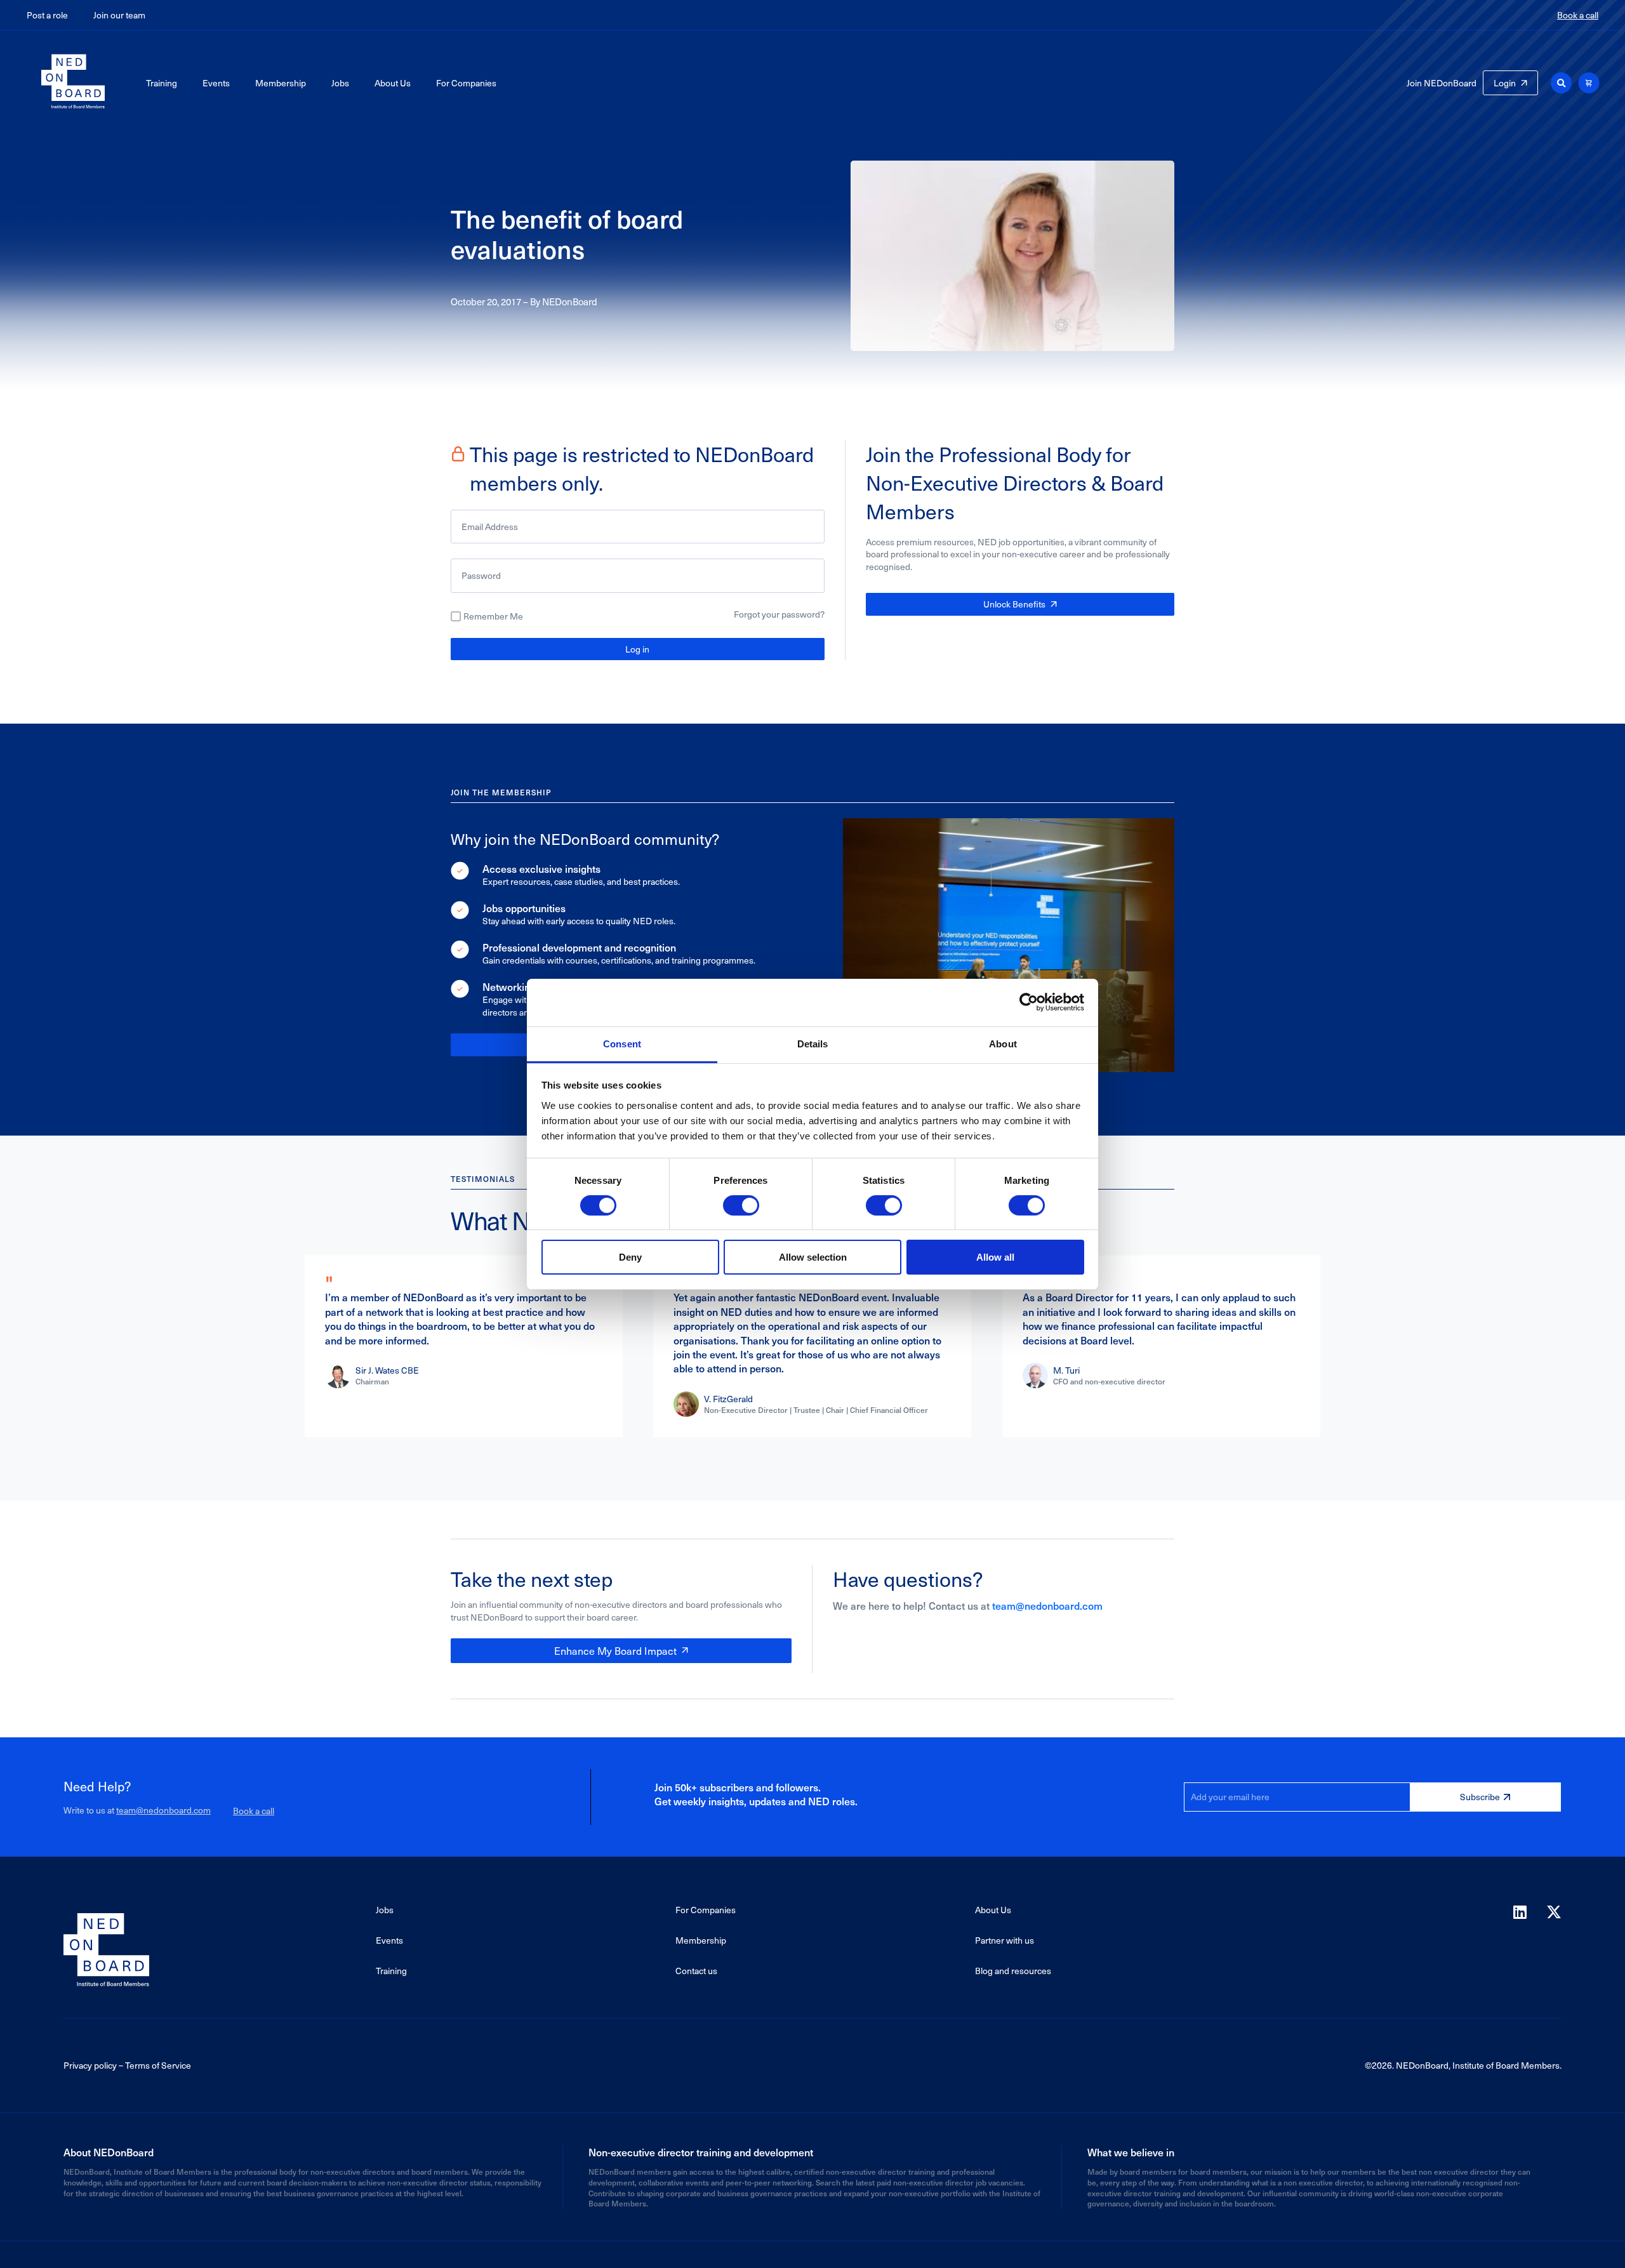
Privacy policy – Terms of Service (127, 2065)
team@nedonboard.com (1047, 1605)
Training (162, 83)
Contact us (696, 1971)
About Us (393, 83)
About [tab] (1003, 1043)
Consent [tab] (622, 1043)
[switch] (741, 1205)
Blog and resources (1013, 1971)
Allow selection (813, 1257)
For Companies (466, 83)
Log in (637, 649)
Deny (630, 1257)
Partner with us (1005, 1940)
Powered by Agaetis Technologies (812, 2254)
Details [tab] (813, 1043)
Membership (281, 83)
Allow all (995, 1257)
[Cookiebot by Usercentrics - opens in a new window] (1029, 1002)
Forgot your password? (779, 614)
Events (216, 83)
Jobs (340, 83)
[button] (1561, 83)
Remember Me (493, 616)
